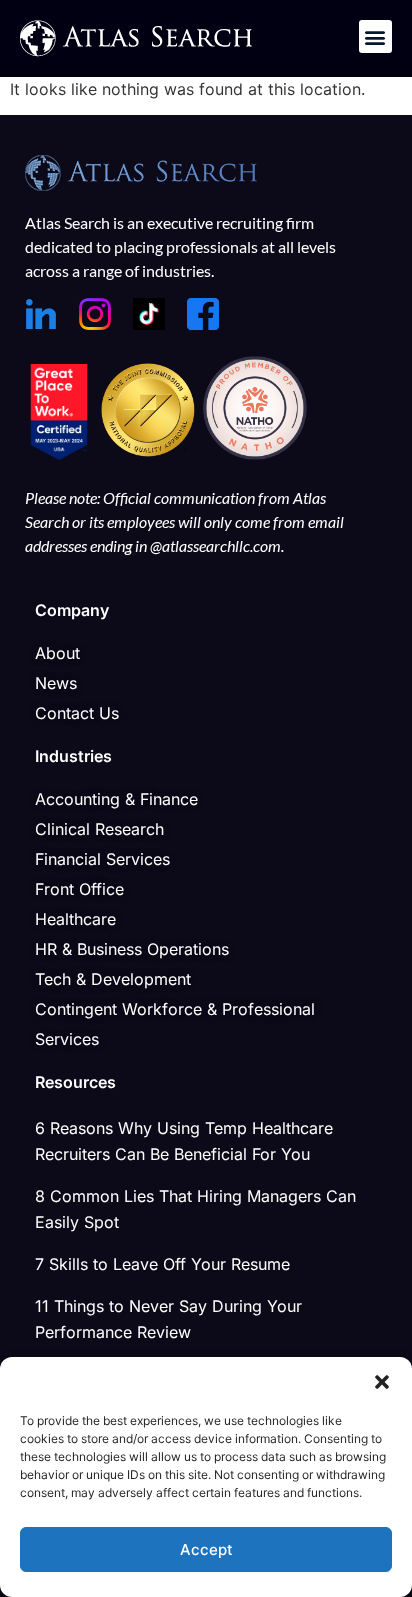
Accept (206, 1549)
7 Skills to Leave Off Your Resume (162, 1264)
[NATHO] (255, 454)
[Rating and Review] (59, 454)
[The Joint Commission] (150, 454)
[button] (382, 1382)
